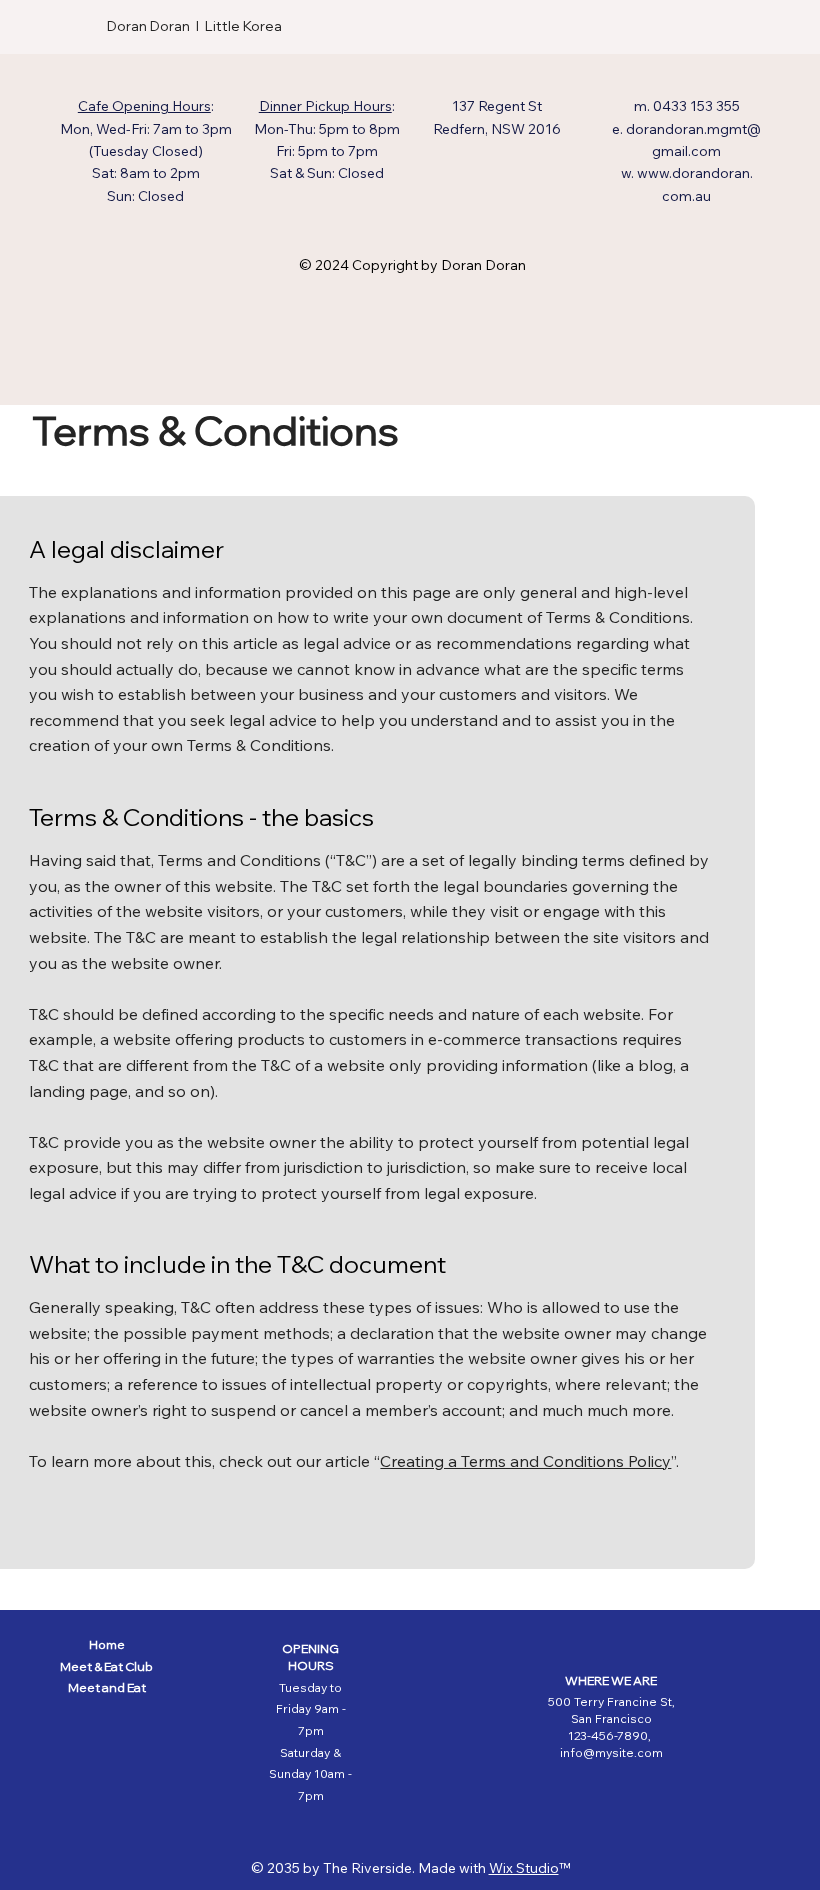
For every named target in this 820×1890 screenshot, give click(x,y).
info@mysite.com (611, 1752)
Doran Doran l (156, 26)
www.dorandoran (693, 173)
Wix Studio (524, 1868)
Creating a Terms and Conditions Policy (525, 1461)
